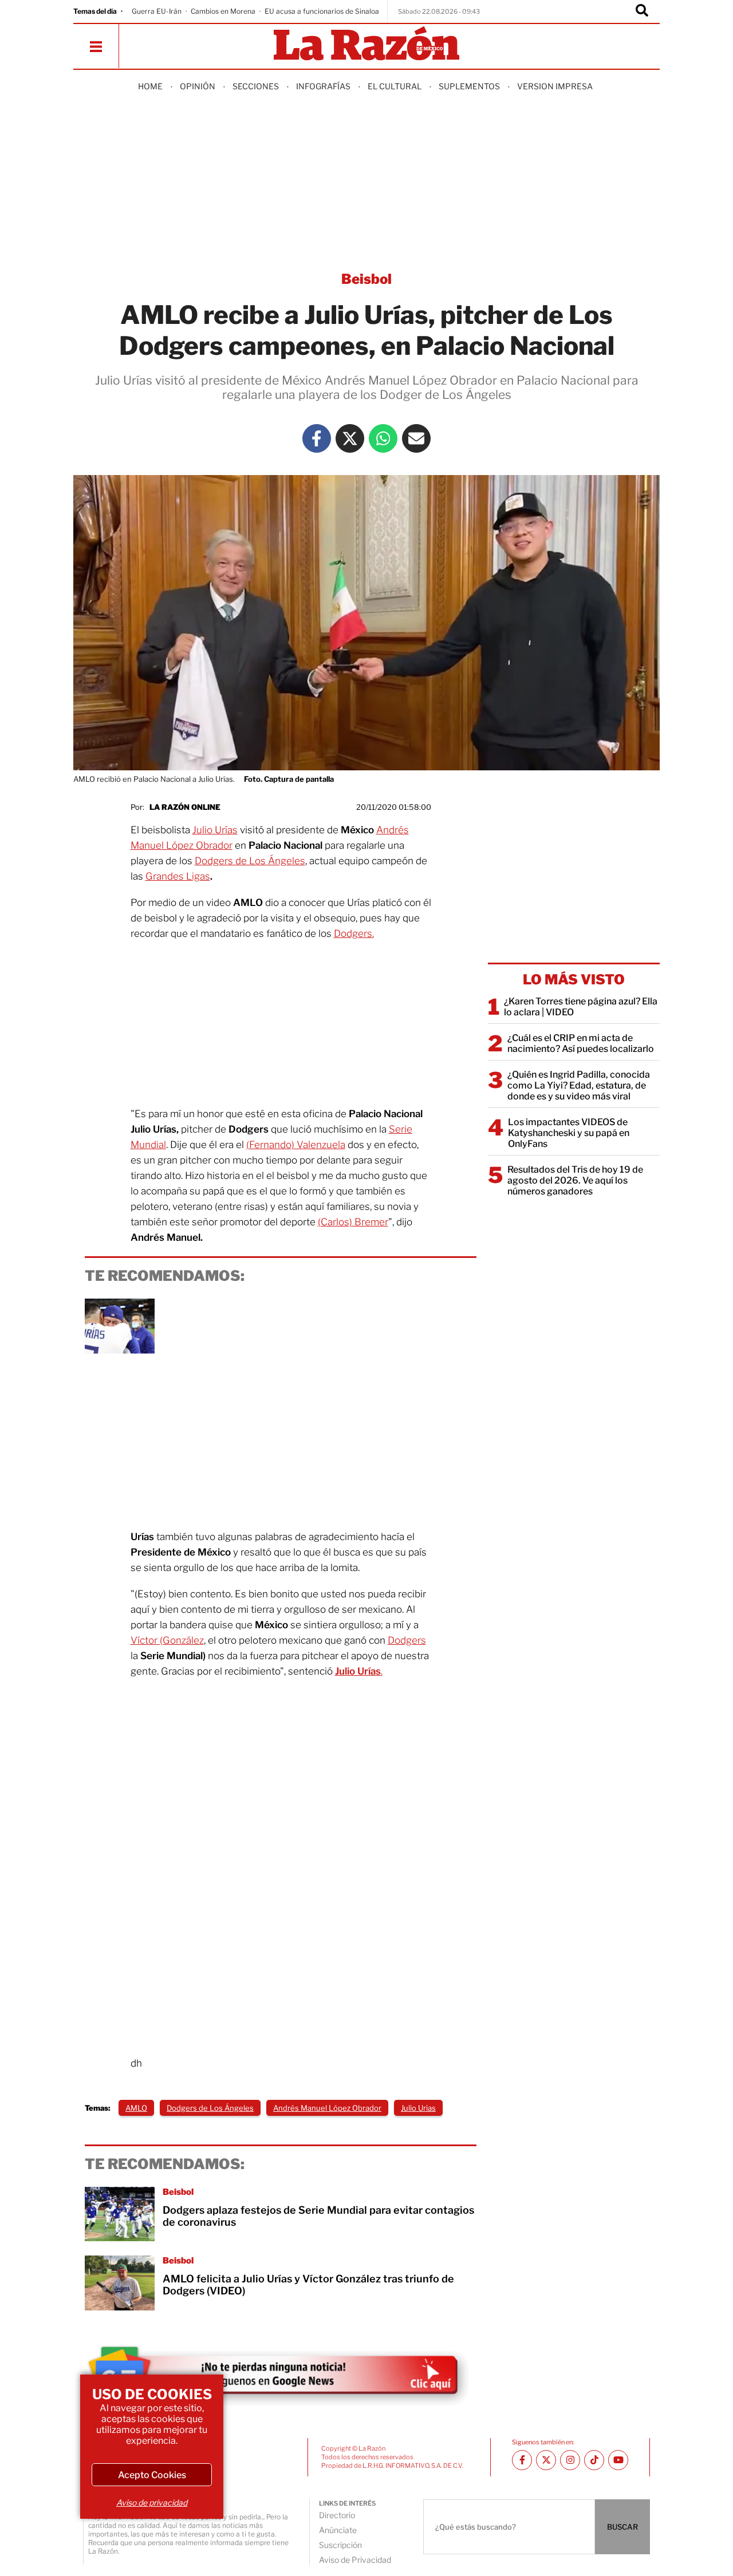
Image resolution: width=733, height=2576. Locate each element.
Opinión (198, 86)
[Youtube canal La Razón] (618, 2460)
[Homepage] (366, 44)
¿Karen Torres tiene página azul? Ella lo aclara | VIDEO (581, 1007)
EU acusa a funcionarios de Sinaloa (322, 11)
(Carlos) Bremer (353, 1222)
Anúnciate (338, 2530)
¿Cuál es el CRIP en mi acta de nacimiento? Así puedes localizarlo (581, 1043)
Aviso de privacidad (152, 2502)
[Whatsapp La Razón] (383, 438)
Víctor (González (167, 1640)
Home (150, 86)
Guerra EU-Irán (157, 11)
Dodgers (407, 1640)
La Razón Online (185, 807)
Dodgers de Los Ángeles (250, 861)
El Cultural (395, 86)
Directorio (337, 2515)
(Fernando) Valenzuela (296, 1145)
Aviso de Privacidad (355, 2560)
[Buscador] (642, 11)
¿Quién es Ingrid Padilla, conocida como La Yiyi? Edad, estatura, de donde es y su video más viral (579, 1085)
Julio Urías (215, 830)
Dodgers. (354, 933)
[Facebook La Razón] (317, 438)
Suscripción (340, 2545)
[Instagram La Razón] (570, 2460)
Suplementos (469, 86)
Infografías (323, 86)
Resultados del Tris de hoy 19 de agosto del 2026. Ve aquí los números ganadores (575, 1180)
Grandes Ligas (178, 876)
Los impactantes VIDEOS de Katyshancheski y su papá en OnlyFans (569, 1133)
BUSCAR (622, 2527)
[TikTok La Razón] (594, 2460)
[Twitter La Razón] (350, 438)
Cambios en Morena (223, 11)
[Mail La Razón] (416, 438)
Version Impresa (555, 86)
